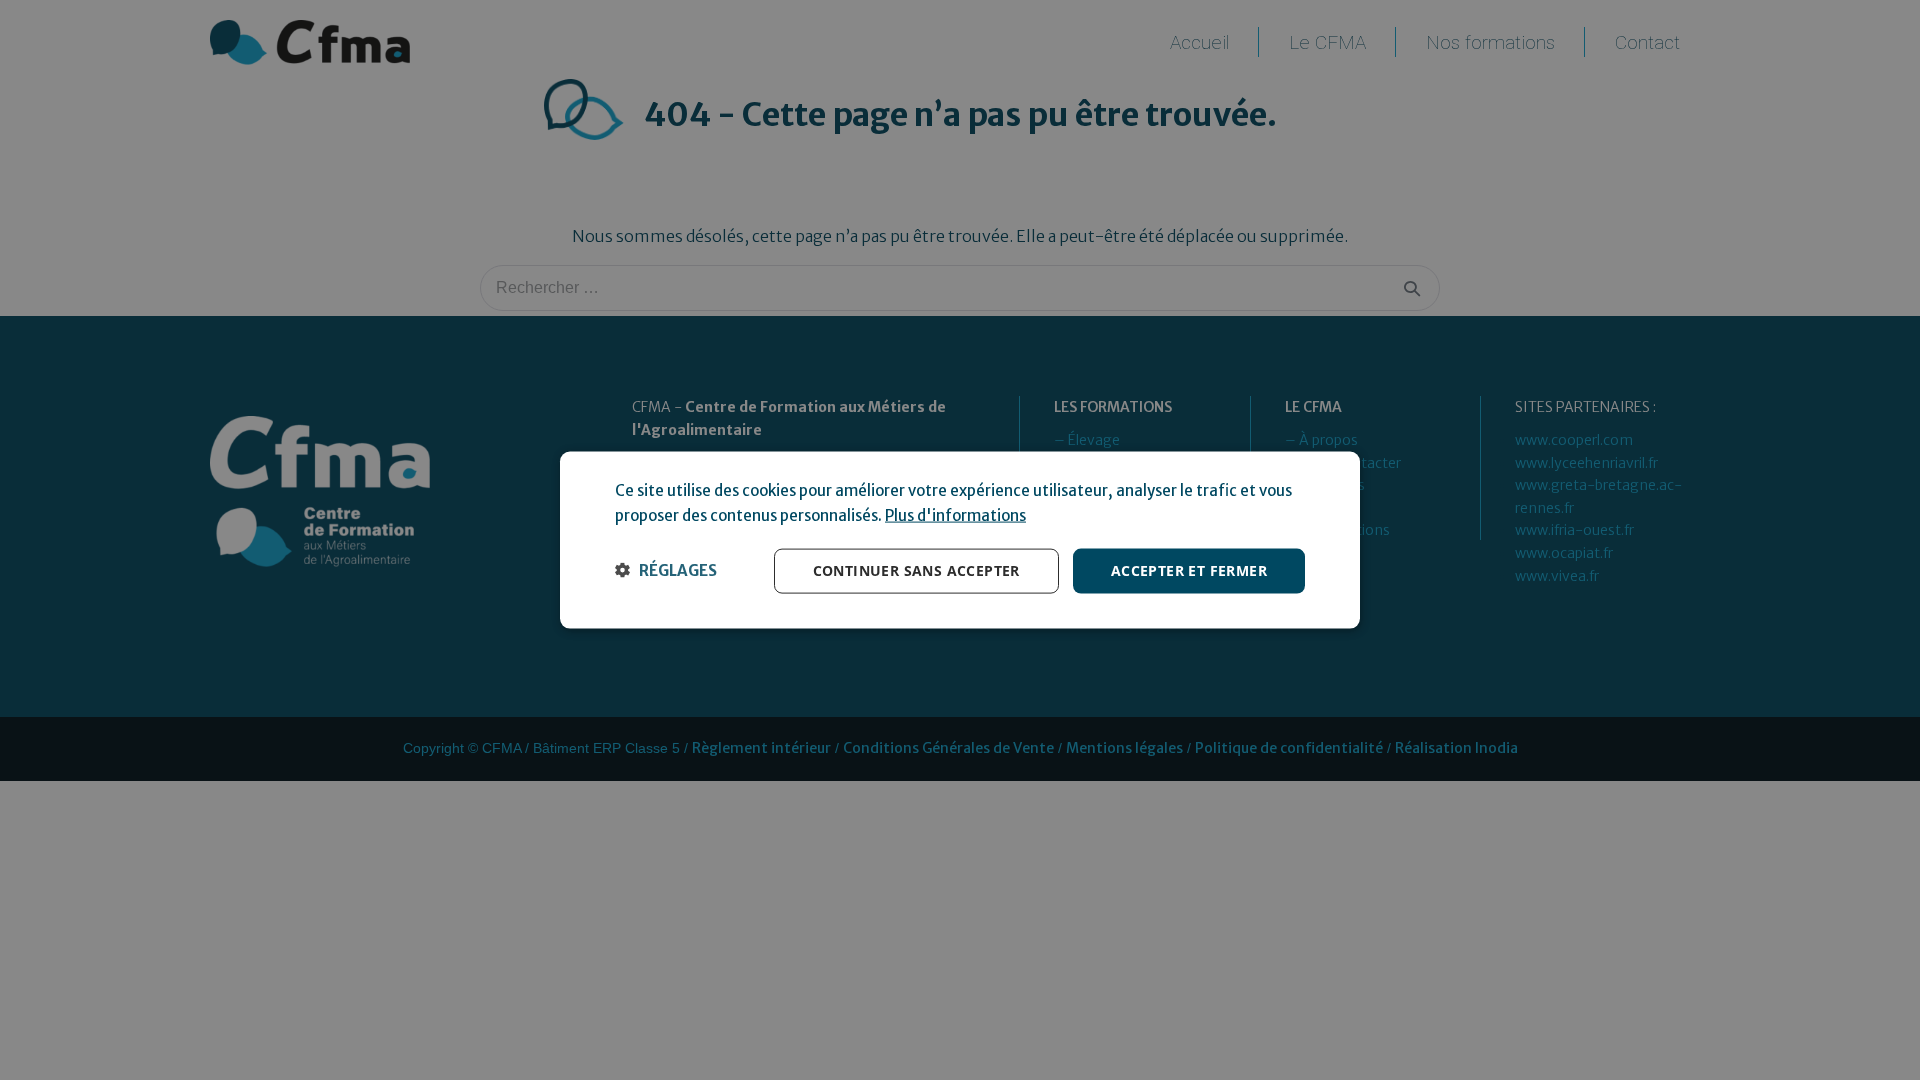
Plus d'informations (955, 515)
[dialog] (960, 540)
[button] (666, 571)
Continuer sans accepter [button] (916, 570)
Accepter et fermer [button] (1189, 570)
